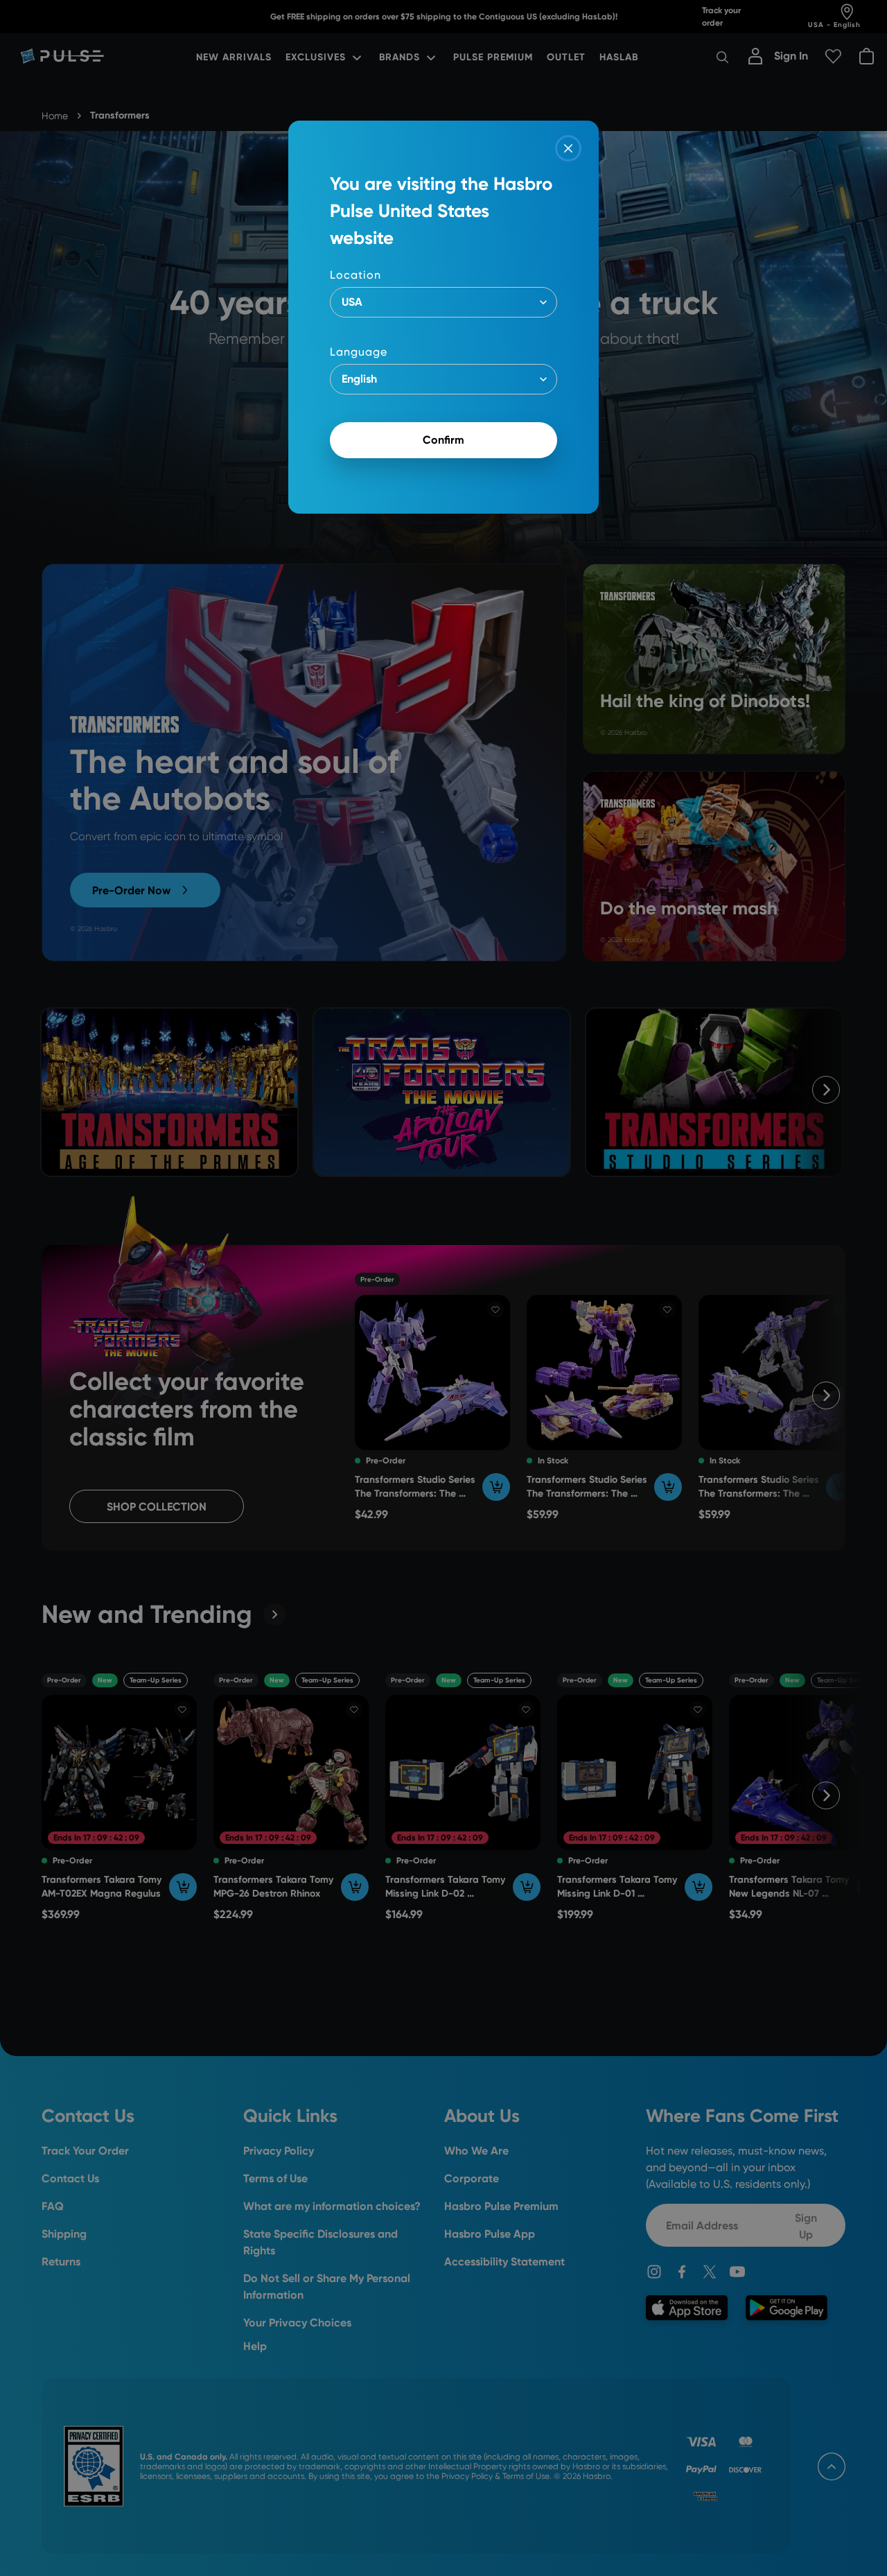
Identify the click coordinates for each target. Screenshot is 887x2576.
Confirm (443, 440)
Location (355, 275)
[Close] (568, 148)
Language (359, 352)
